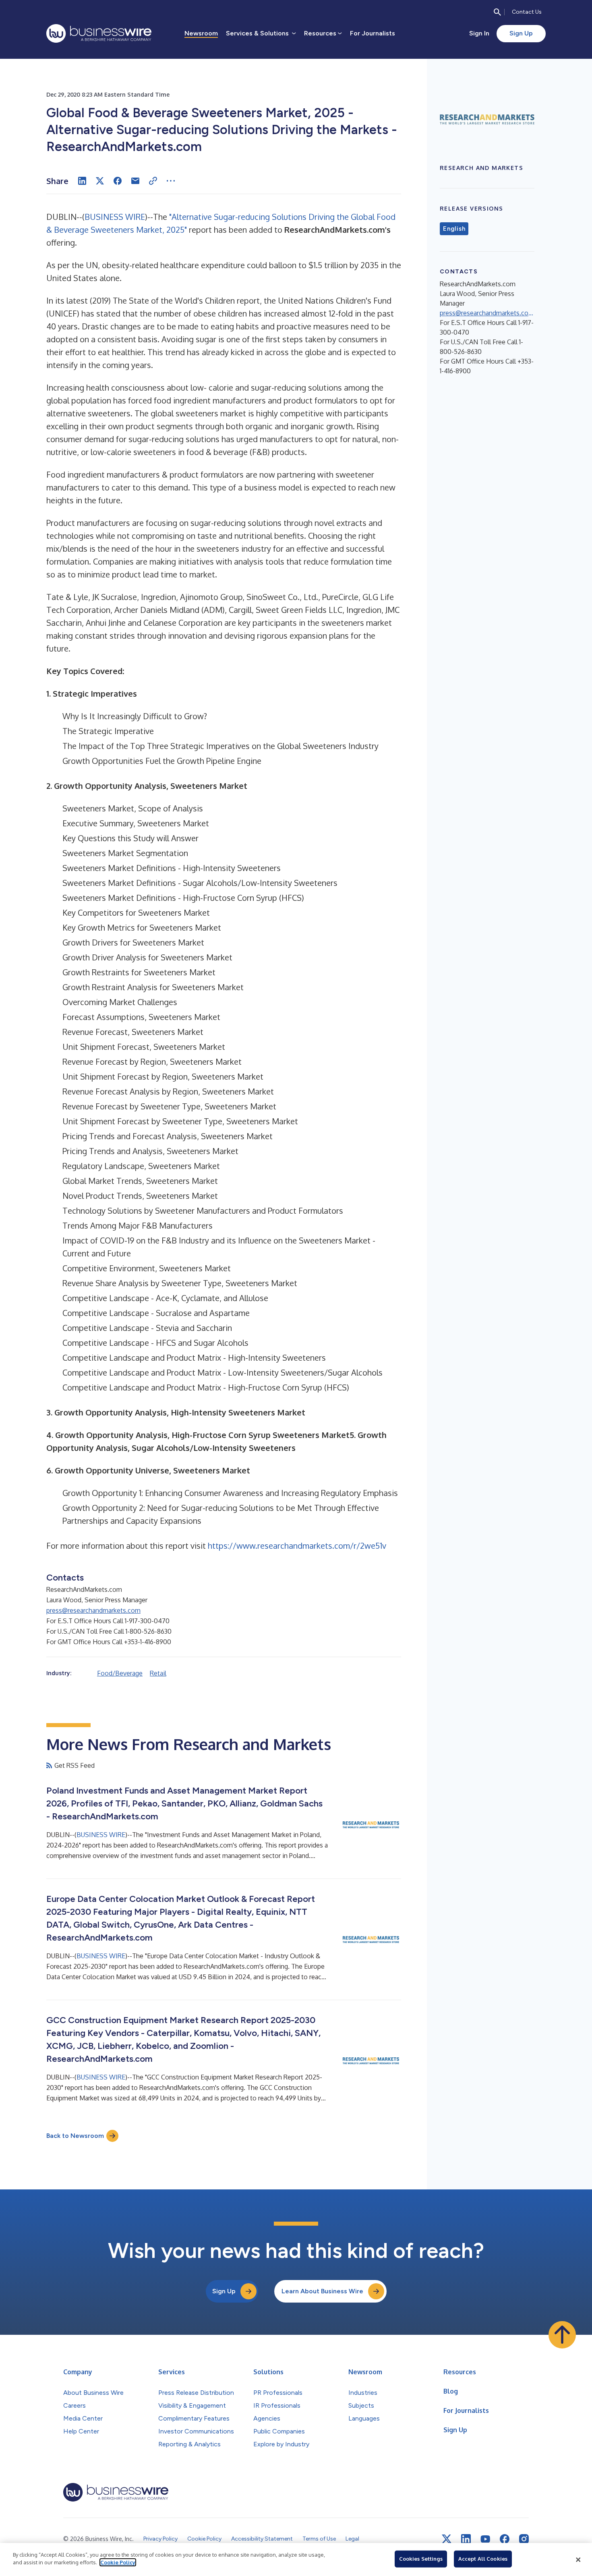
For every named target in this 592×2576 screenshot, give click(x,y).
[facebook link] (505, 2539)
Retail (158, 1673)
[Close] (578, 2559)
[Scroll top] (562, 2335)
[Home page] (99, 33)
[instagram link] (524, 2539)
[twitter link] (447, 2539)
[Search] (497, 12)
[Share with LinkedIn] (82, 181)
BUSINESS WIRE (115, 217)
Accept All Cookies (483, 2559)
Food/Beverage (120, 1673)
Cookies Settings (421, 2559)
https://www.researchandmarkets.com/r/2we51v (297, 1546)
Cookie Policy (118, 2562)
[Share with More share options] (171, 181)
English (454, 229)
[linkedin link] (466, 2539)
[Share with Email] (135, 181)
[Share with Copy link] (153, 181)
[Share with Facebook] (118, 181)
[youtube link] (485, 2539)
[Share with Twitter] (100, 181)
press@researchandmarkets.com (93, 1610)
